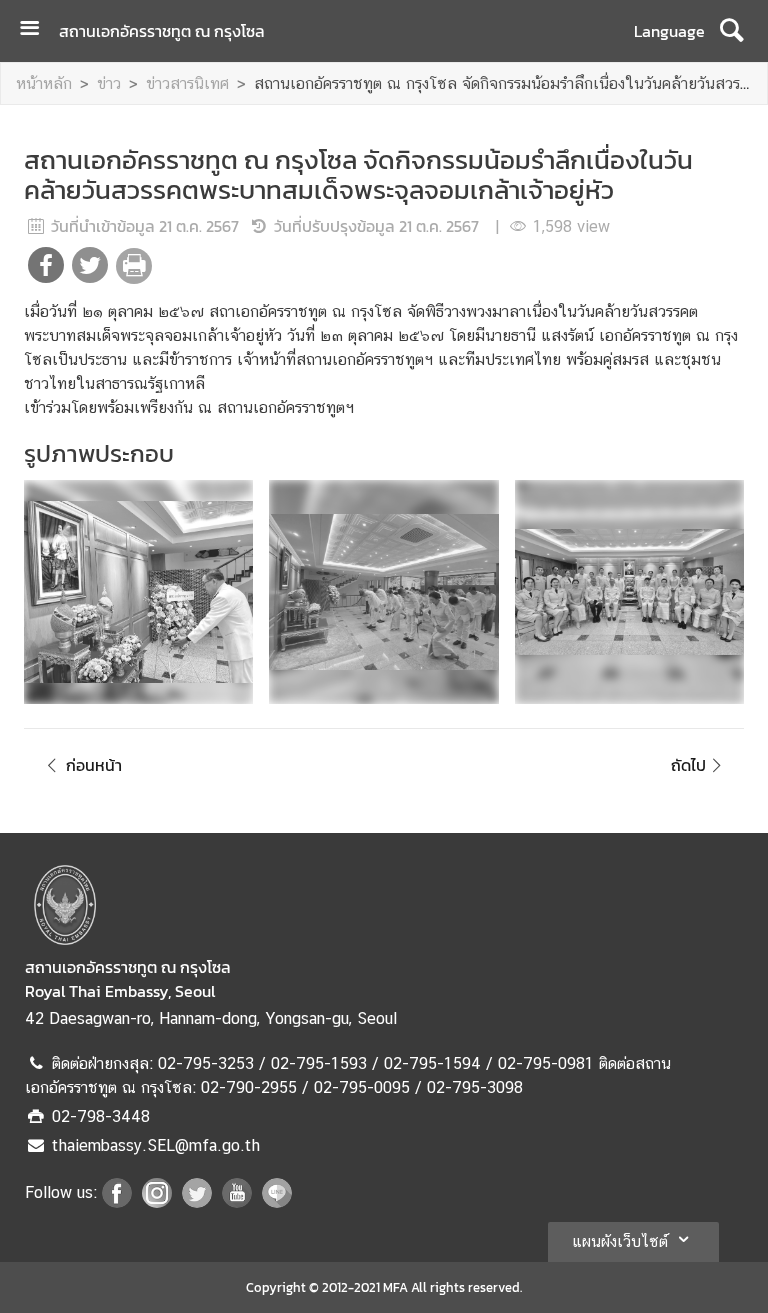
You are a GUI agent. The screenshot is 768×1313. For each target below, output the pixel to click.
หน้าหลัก (44, 83)
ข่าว (109, 83)
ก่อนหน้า (94, 765)
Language (669, 31)
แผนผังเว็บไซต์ (620, 1241)
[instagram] (157, 1202)
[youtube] (237, 1202)
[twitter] (197, 1202)
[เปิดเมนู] (37, 30)
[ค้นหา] (731, 31)
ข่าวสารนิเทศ (187, 83)
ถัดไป (688, 765)
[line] (277, 1202)
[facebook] (117, 1202)
